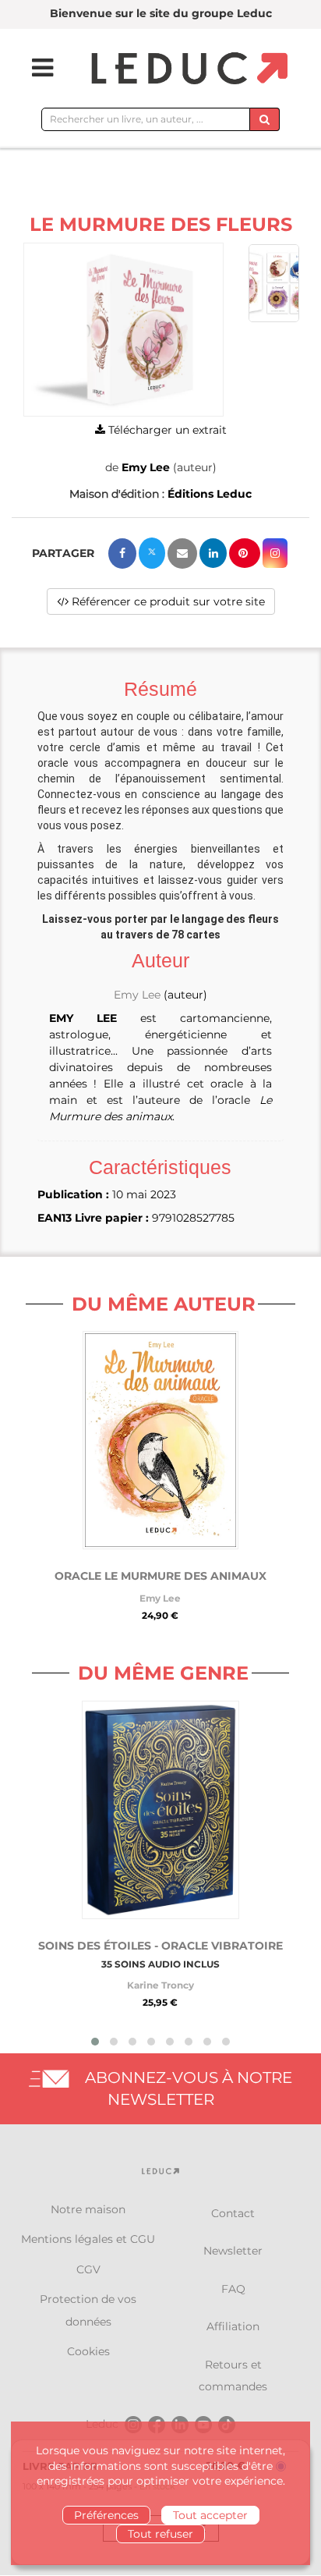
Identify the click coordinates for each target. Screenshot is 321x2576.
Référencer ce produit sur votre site (167, 601)
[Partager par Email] (182, 554)
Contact (233, 2213)
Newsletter (233, 2251)
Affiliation (233, 2326)
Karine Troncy (160, 1985)
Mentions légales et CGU (88, 2239)
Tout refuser (160, 2534)
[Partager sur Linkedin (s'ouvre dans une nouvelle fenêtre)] (213, 553)
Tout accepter (210, 2515)
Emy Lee (146, 467)
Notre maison (88, 2209)
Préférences (106, 2515)
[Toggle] (33, 68)
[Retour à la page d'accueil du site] (187, 69)
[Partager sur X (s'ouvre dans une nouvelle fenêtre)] (152, 553)
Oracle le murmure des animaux (160, 1576)
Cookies (88, 2351)
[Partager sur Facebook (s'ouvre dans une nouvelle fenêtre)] (122, 554)
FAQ (233, 2289)
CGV (88, 2269)
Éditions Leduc (210, 494)
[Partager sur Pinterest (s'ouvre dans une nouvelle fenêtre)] (245, 553)
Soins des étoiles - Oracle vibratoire (160, 1946)
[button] (123, 330)
